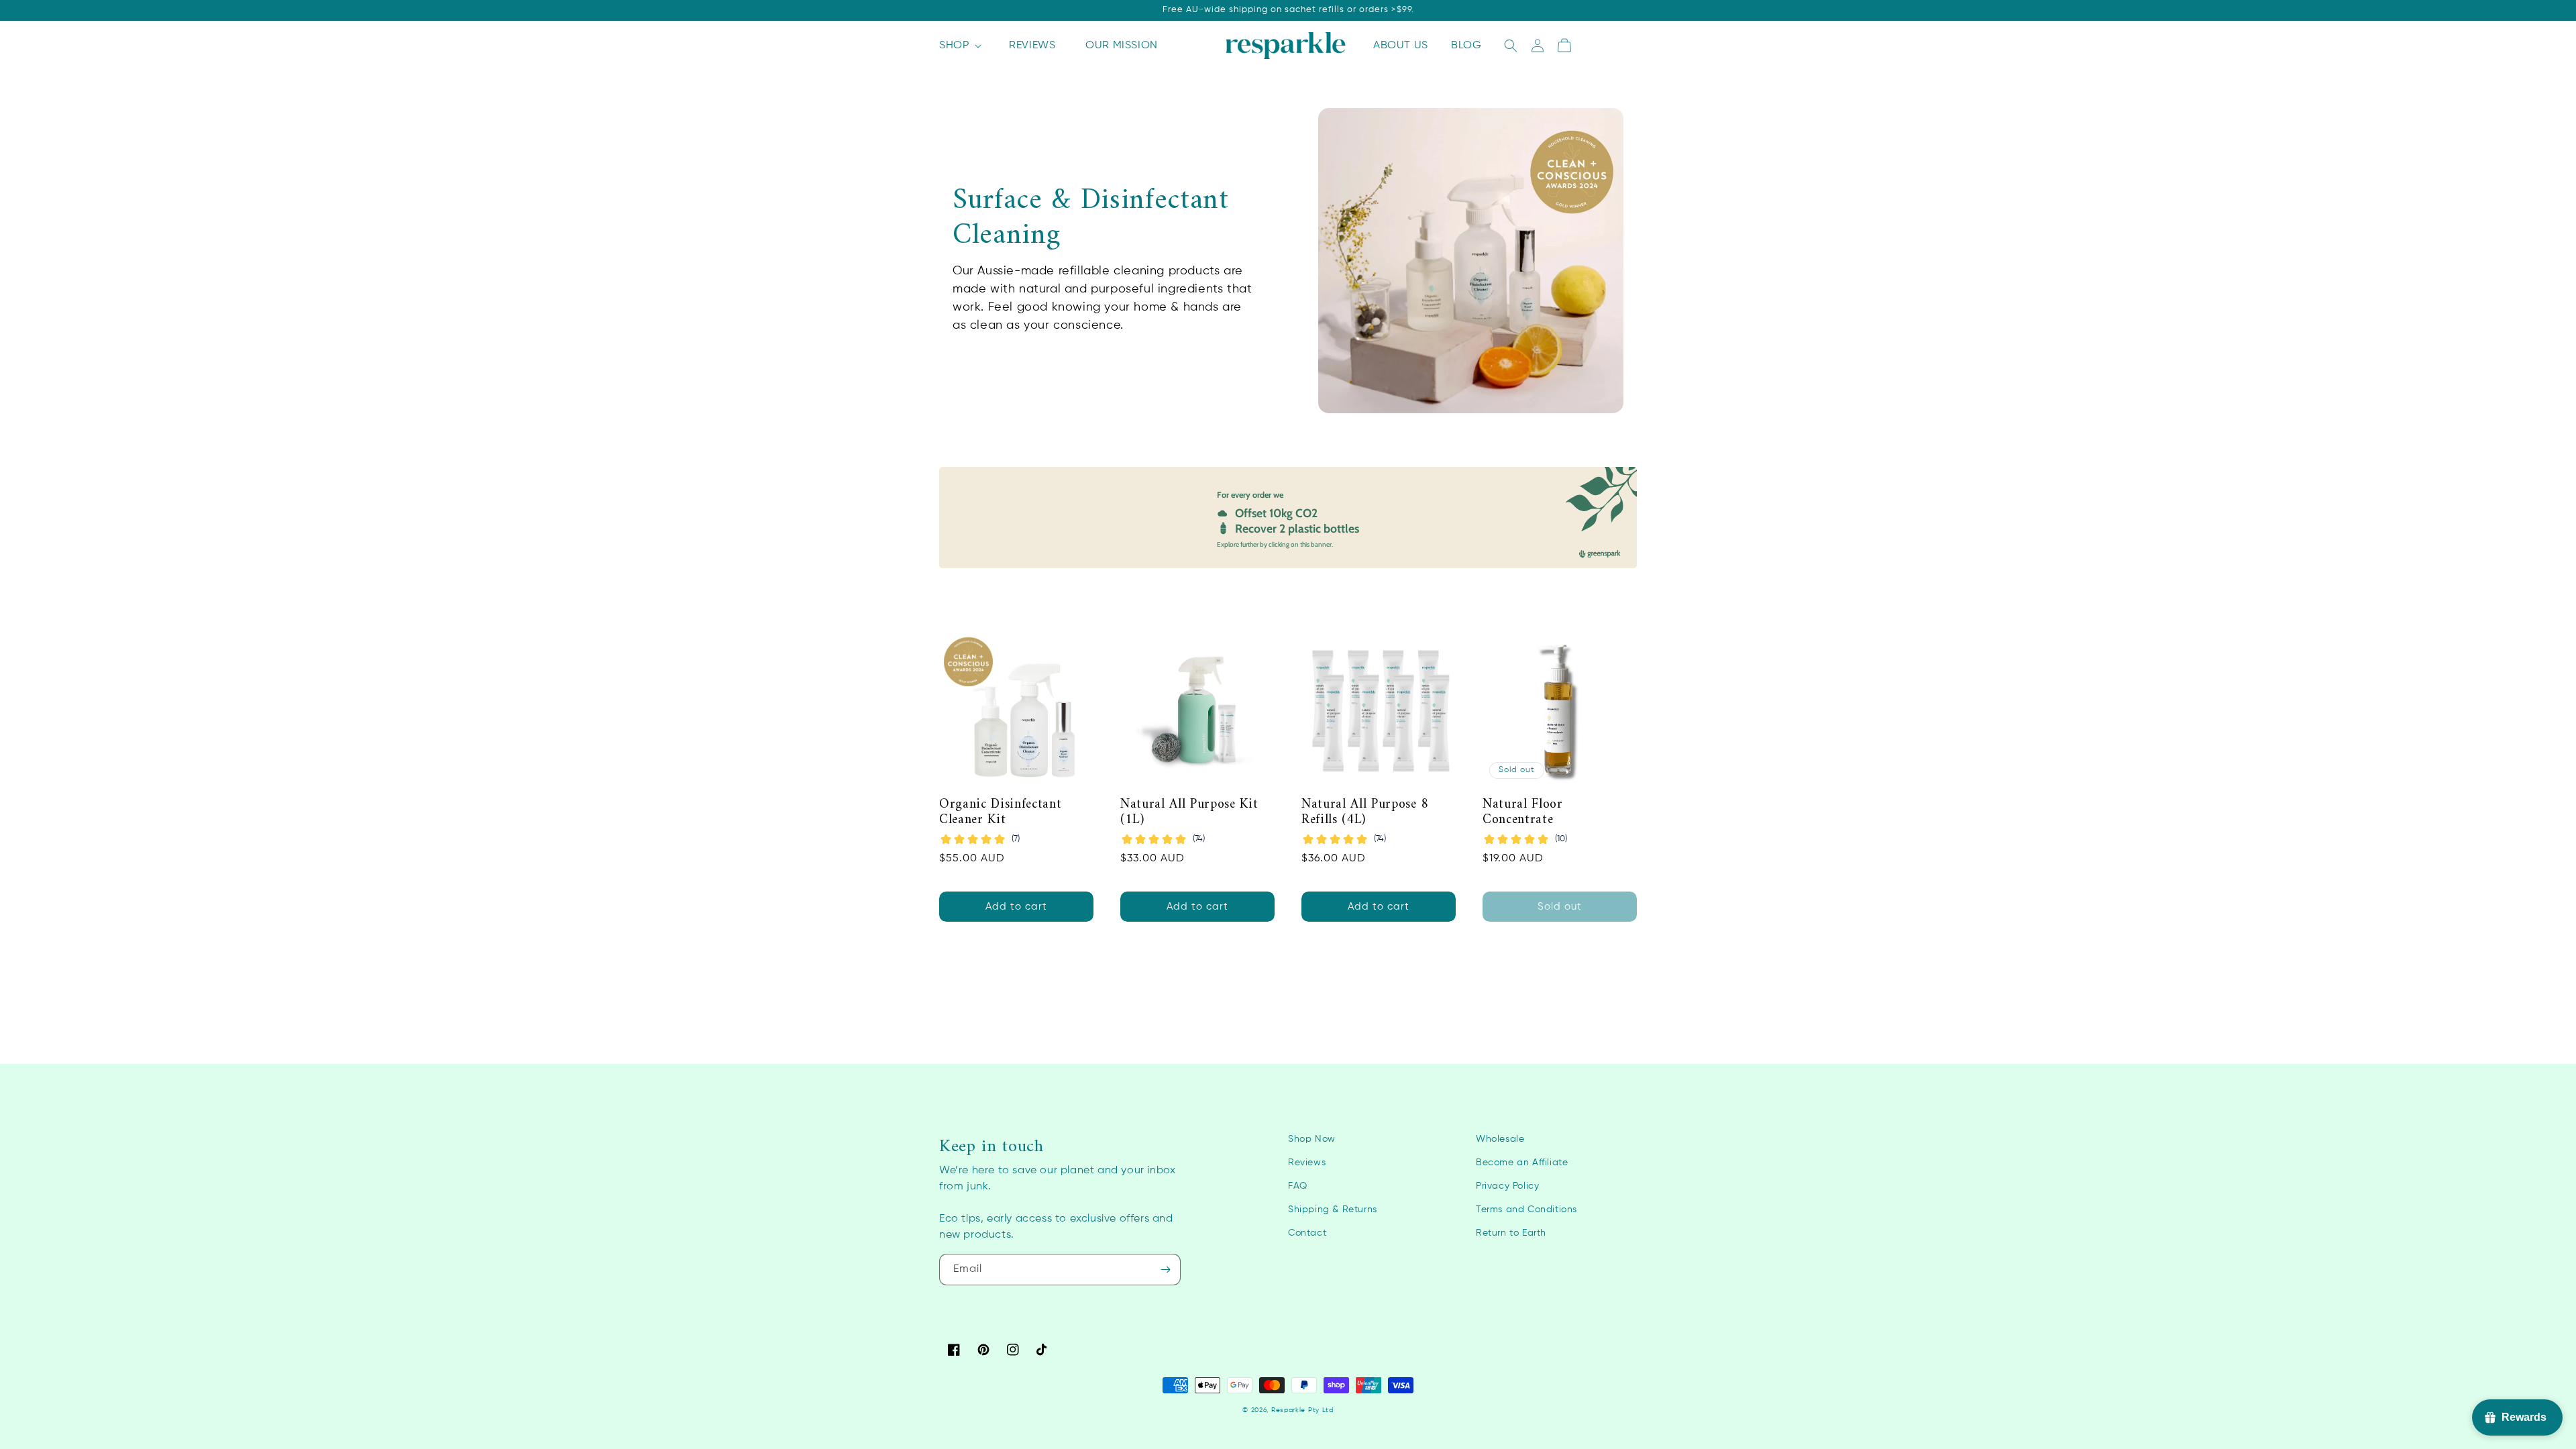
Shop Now (1312, 1139)
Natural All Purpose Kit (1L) (1189, 813)
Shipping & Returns (1333, 1210)
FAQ (1298, 1186)
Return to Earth (1511, 1233)
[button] (959, 46)
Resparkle (1288, 1410)
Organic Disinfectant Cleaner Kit (1000, 813)
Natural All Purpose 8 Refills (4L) (1365, 813)
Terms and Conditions (1526, 1210)
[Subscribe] (1165, 1270)
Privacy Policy (1507, 1186)
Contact (1307, 1233)
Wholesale (1500, 1139)
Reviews (1307, 1163)
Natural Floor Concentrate (1523, 813)
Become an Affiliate (1522, 1163)
